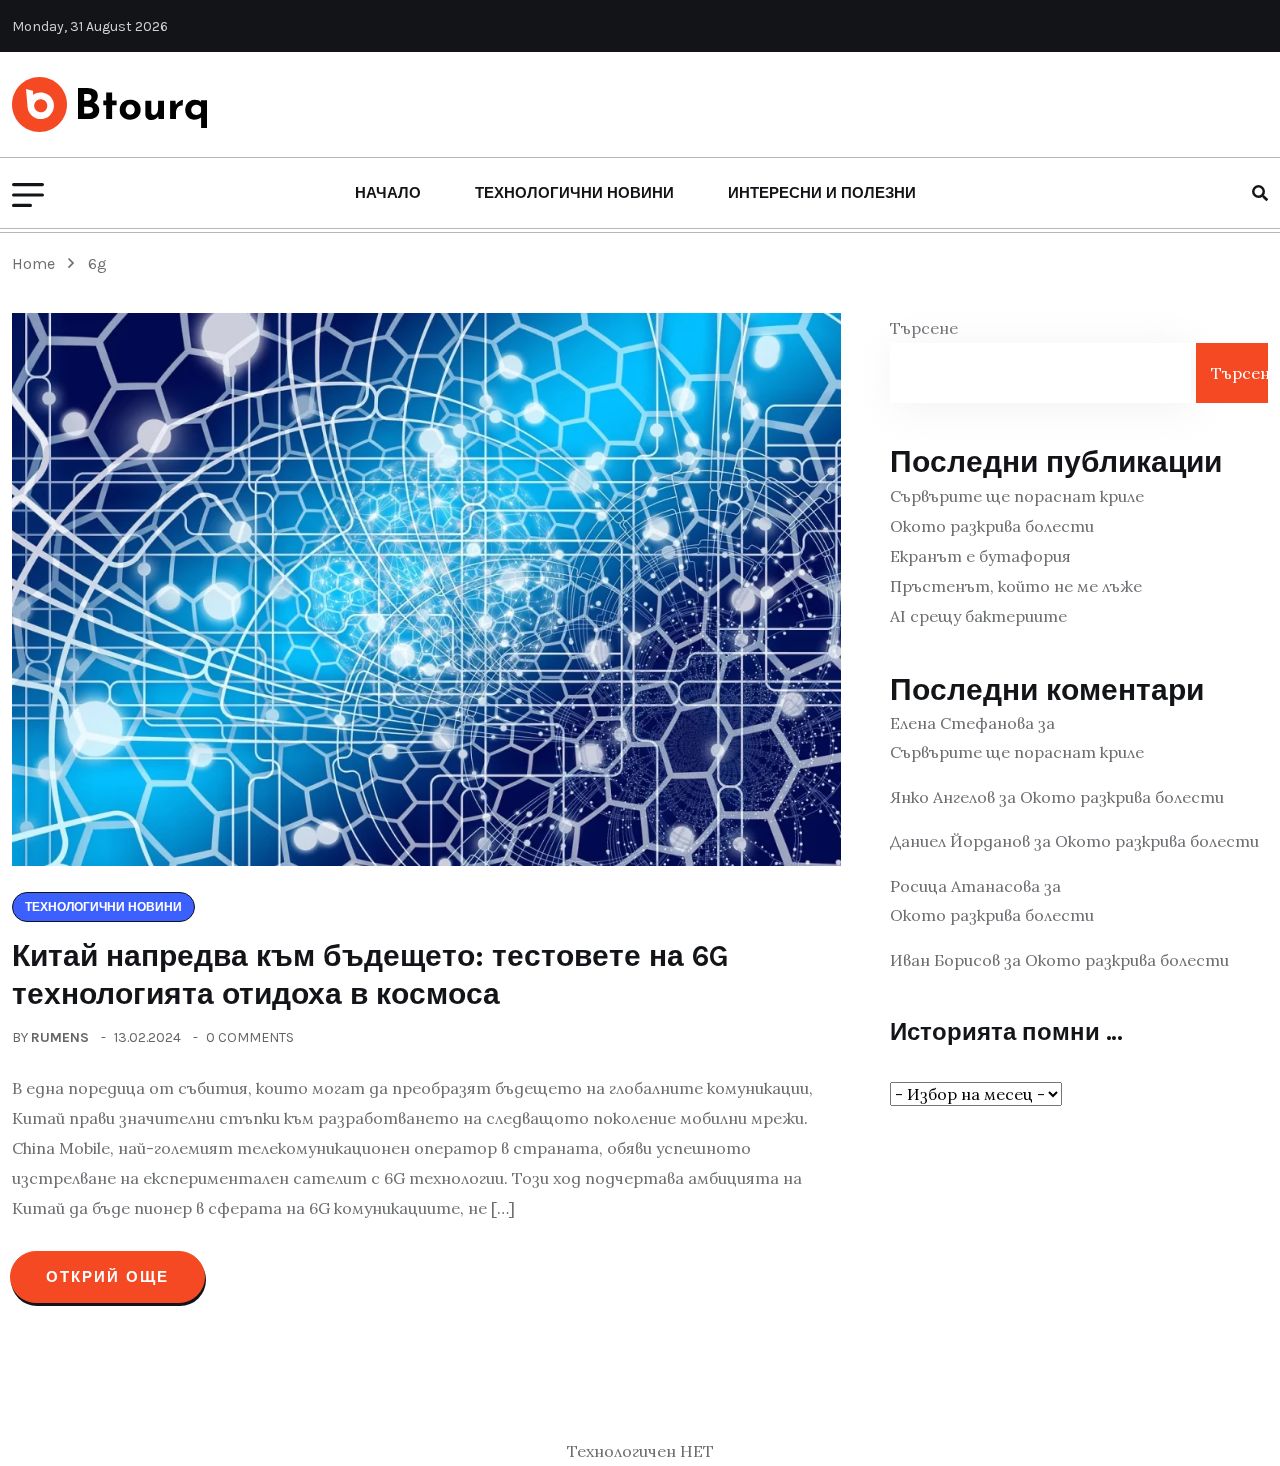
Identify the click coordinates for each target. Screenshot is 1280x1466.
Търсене (924, 328)
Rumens (60, 1037)
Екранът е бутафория (980, 556)
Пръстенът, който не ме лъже (1016, 586)
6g (97, 263)
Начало (388, 193)
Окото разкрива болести (992, 526)
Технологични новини (574, 193)
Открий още (107, 1277)
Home (37, 263)
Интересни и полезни (822, 193)
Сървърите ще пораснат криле (1017, 496)
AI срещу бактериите (978, 616)
